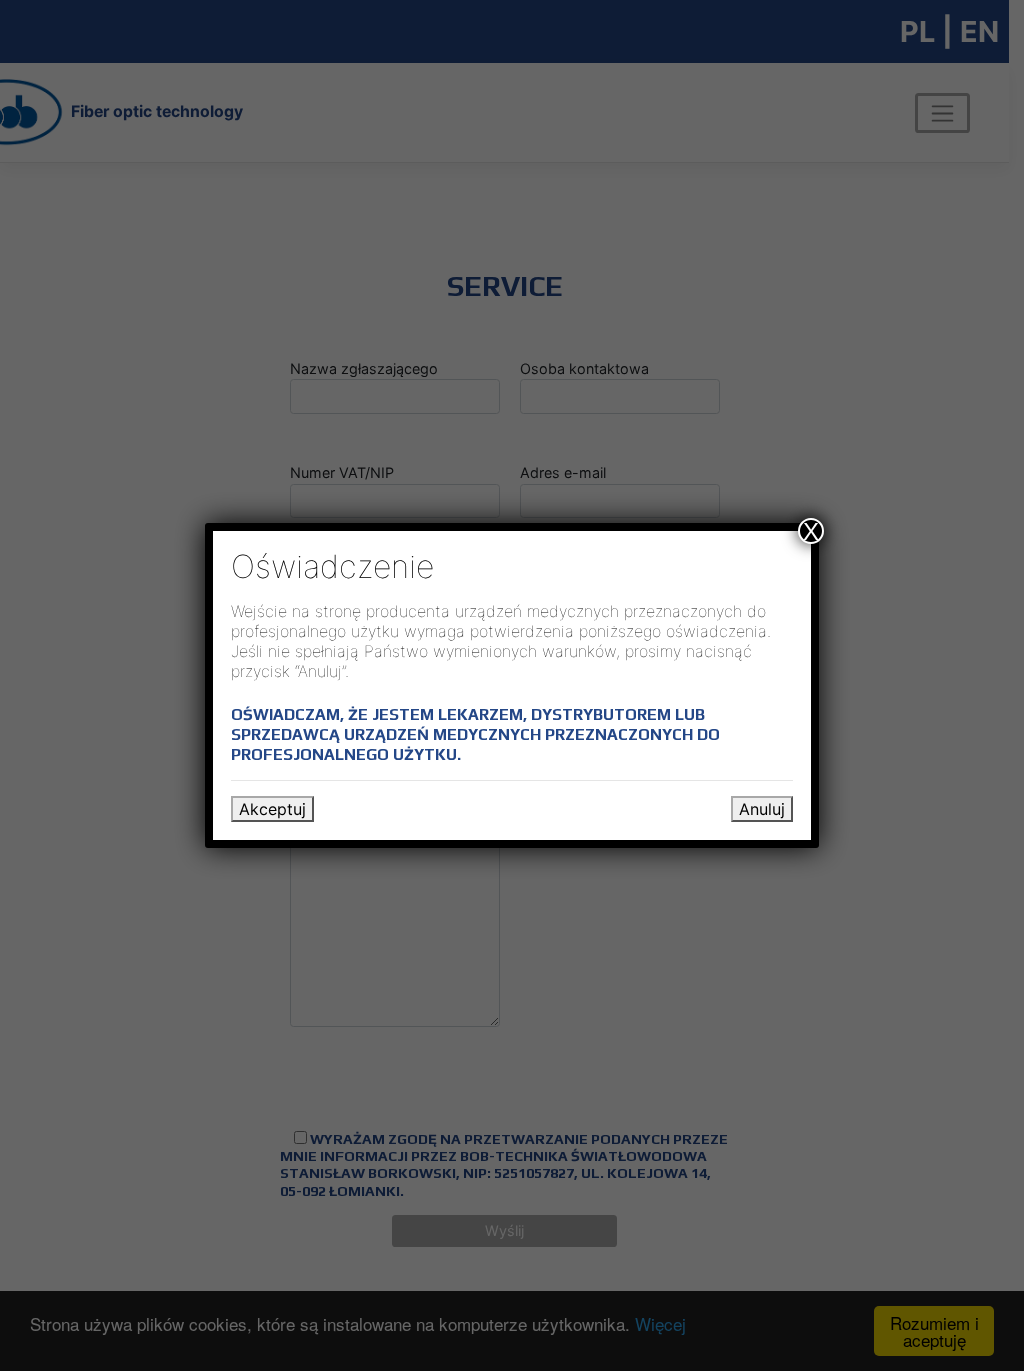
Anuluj (762, 809)
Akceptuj (272, 809)
